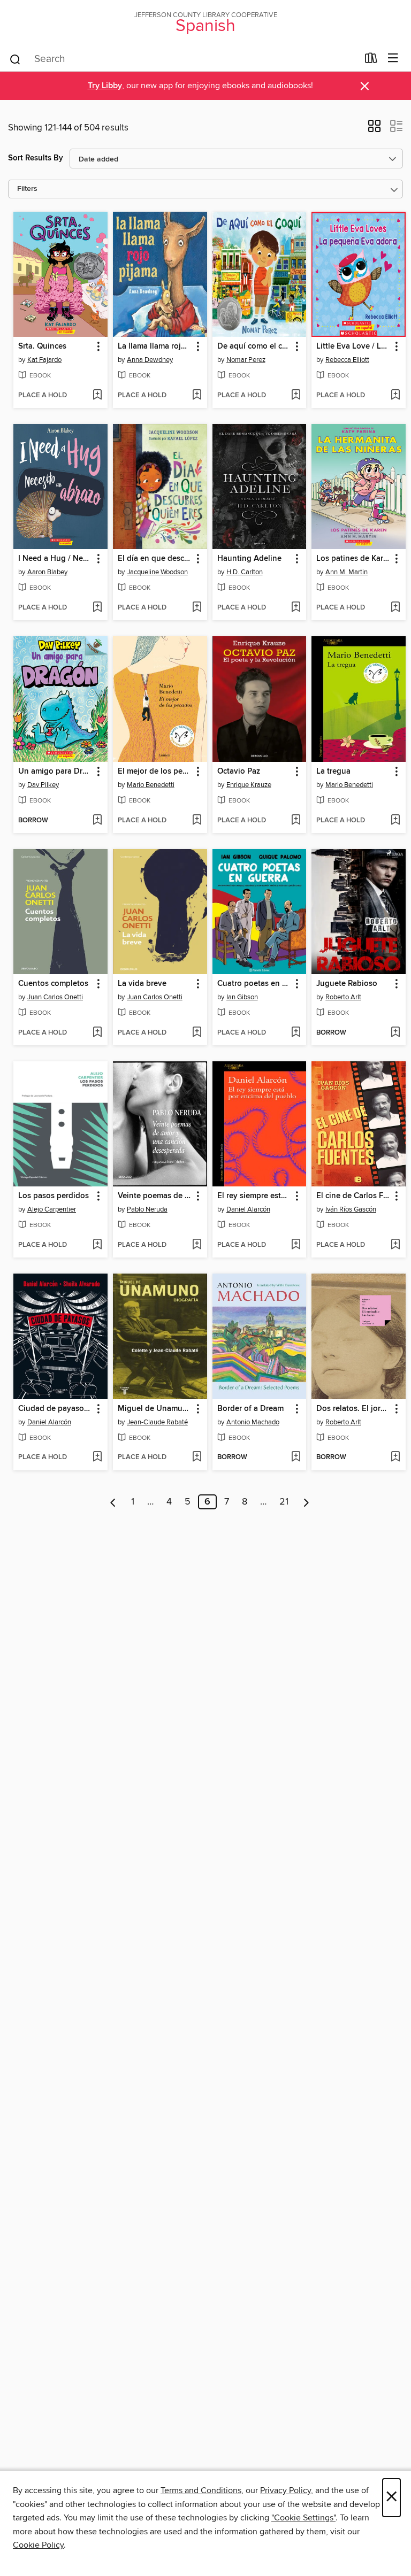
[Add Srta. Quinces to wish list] (97, 396)
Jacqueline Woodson (157, 572)
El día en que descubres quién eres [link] (155, 559)
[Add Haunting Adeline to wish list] (296, 608)
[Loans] (371, 60)
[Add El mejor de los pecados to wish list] (197, 821)
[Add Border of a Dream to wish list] (296, 1457)
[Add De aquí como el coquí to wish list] (296, 396)
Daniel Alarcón (248, 1209)
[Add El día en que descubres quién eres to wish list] (197, 608)
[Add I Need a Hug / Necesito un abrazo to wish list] (97, 608)
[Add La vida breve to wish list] (197, 1033)
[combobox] (183, 59)
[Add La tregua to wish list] (395, 821)
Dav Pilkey (43, 785)
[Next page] (306, 1502)
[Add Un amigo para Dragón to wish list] (97, 821)
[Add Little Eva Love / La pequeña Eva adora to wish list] (395, 396)
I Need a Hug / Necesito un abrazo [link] (55, 559)
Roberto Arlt (343, 997)
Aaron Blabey (47, 572)
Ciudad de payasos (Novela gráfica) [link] (55, 1409)
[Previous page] (113, 1502)
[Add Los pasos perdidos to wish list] (97, 1245)
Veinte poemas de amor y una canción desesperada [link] (155, 1196)
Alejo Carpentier (52, 1209)
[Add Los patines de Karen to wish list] (395, 608)
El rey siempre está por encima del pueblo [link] (254, 1196)
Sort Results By (36, 158)
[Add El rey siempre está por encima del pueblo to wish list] (296, 1245)
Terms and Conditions (201, 2490)
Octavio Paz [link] (239, 772)
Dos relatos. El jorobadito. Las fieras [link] (353, 1409)
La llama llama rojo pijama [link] (155, 346)
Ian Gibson (242, 997)
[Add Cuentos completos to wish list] (97, 1033)
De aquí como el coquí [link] (254, 346)
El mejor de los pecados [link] (155, 772)
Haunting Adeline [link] (249, 559)
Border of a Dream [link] (250, 1409)
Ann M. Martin (347, 572)
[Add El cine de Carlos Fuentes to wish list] (395, 1245)
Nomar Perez (246, 360)
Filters (27, 189)
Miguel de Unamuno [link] (155, 1409)
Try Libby (105, 86)
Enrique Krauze (249, 785)
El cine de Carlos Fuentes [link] (353, 1196)
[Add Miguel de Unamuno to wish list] (197, 1457)
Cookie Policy (38, 2545)
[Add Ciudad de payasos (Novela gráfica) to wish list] (97, 1457)
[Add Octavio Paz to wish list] (296, 821)
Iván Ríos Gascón (351, 1209)
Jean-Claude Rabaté (157, 1422)
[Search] (15, 59)
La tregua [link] (333, 772)
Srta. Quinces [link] (42, 346)
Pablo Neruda (147, 1209)
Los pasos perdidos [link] (54, 1196)
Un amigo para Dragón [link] (55, 772)
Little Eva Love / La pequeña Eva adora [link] (353, 346)
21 (284, 1502)
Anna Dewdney (150, 360)
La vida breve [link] (142, 984)
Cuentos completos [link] (53, 984)
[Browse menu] (393, 59)
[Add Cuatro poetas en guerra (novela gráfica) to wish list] (296, 1033)
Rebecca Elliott (347, 360)
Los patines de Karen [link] (353, 559)
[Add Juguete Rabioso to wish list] (395, 1033)
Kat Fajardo (44, 360)
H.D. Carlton (245, 572)
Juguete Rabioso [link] (347, 984)
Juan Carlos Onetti (55, 997)
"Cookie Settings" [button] (303, 2518)
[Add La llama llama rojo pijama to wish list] (197, 396)
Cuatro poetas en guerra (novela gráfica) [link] (254, 984)
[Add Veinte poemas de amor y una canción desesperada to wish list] (197, 1245)
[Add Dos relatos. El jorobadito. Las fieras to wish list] (395, 1457)
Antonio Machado (253, 1422)
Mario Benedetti (151, 785)
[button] (374, 129)
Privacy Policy (286, 2490)
